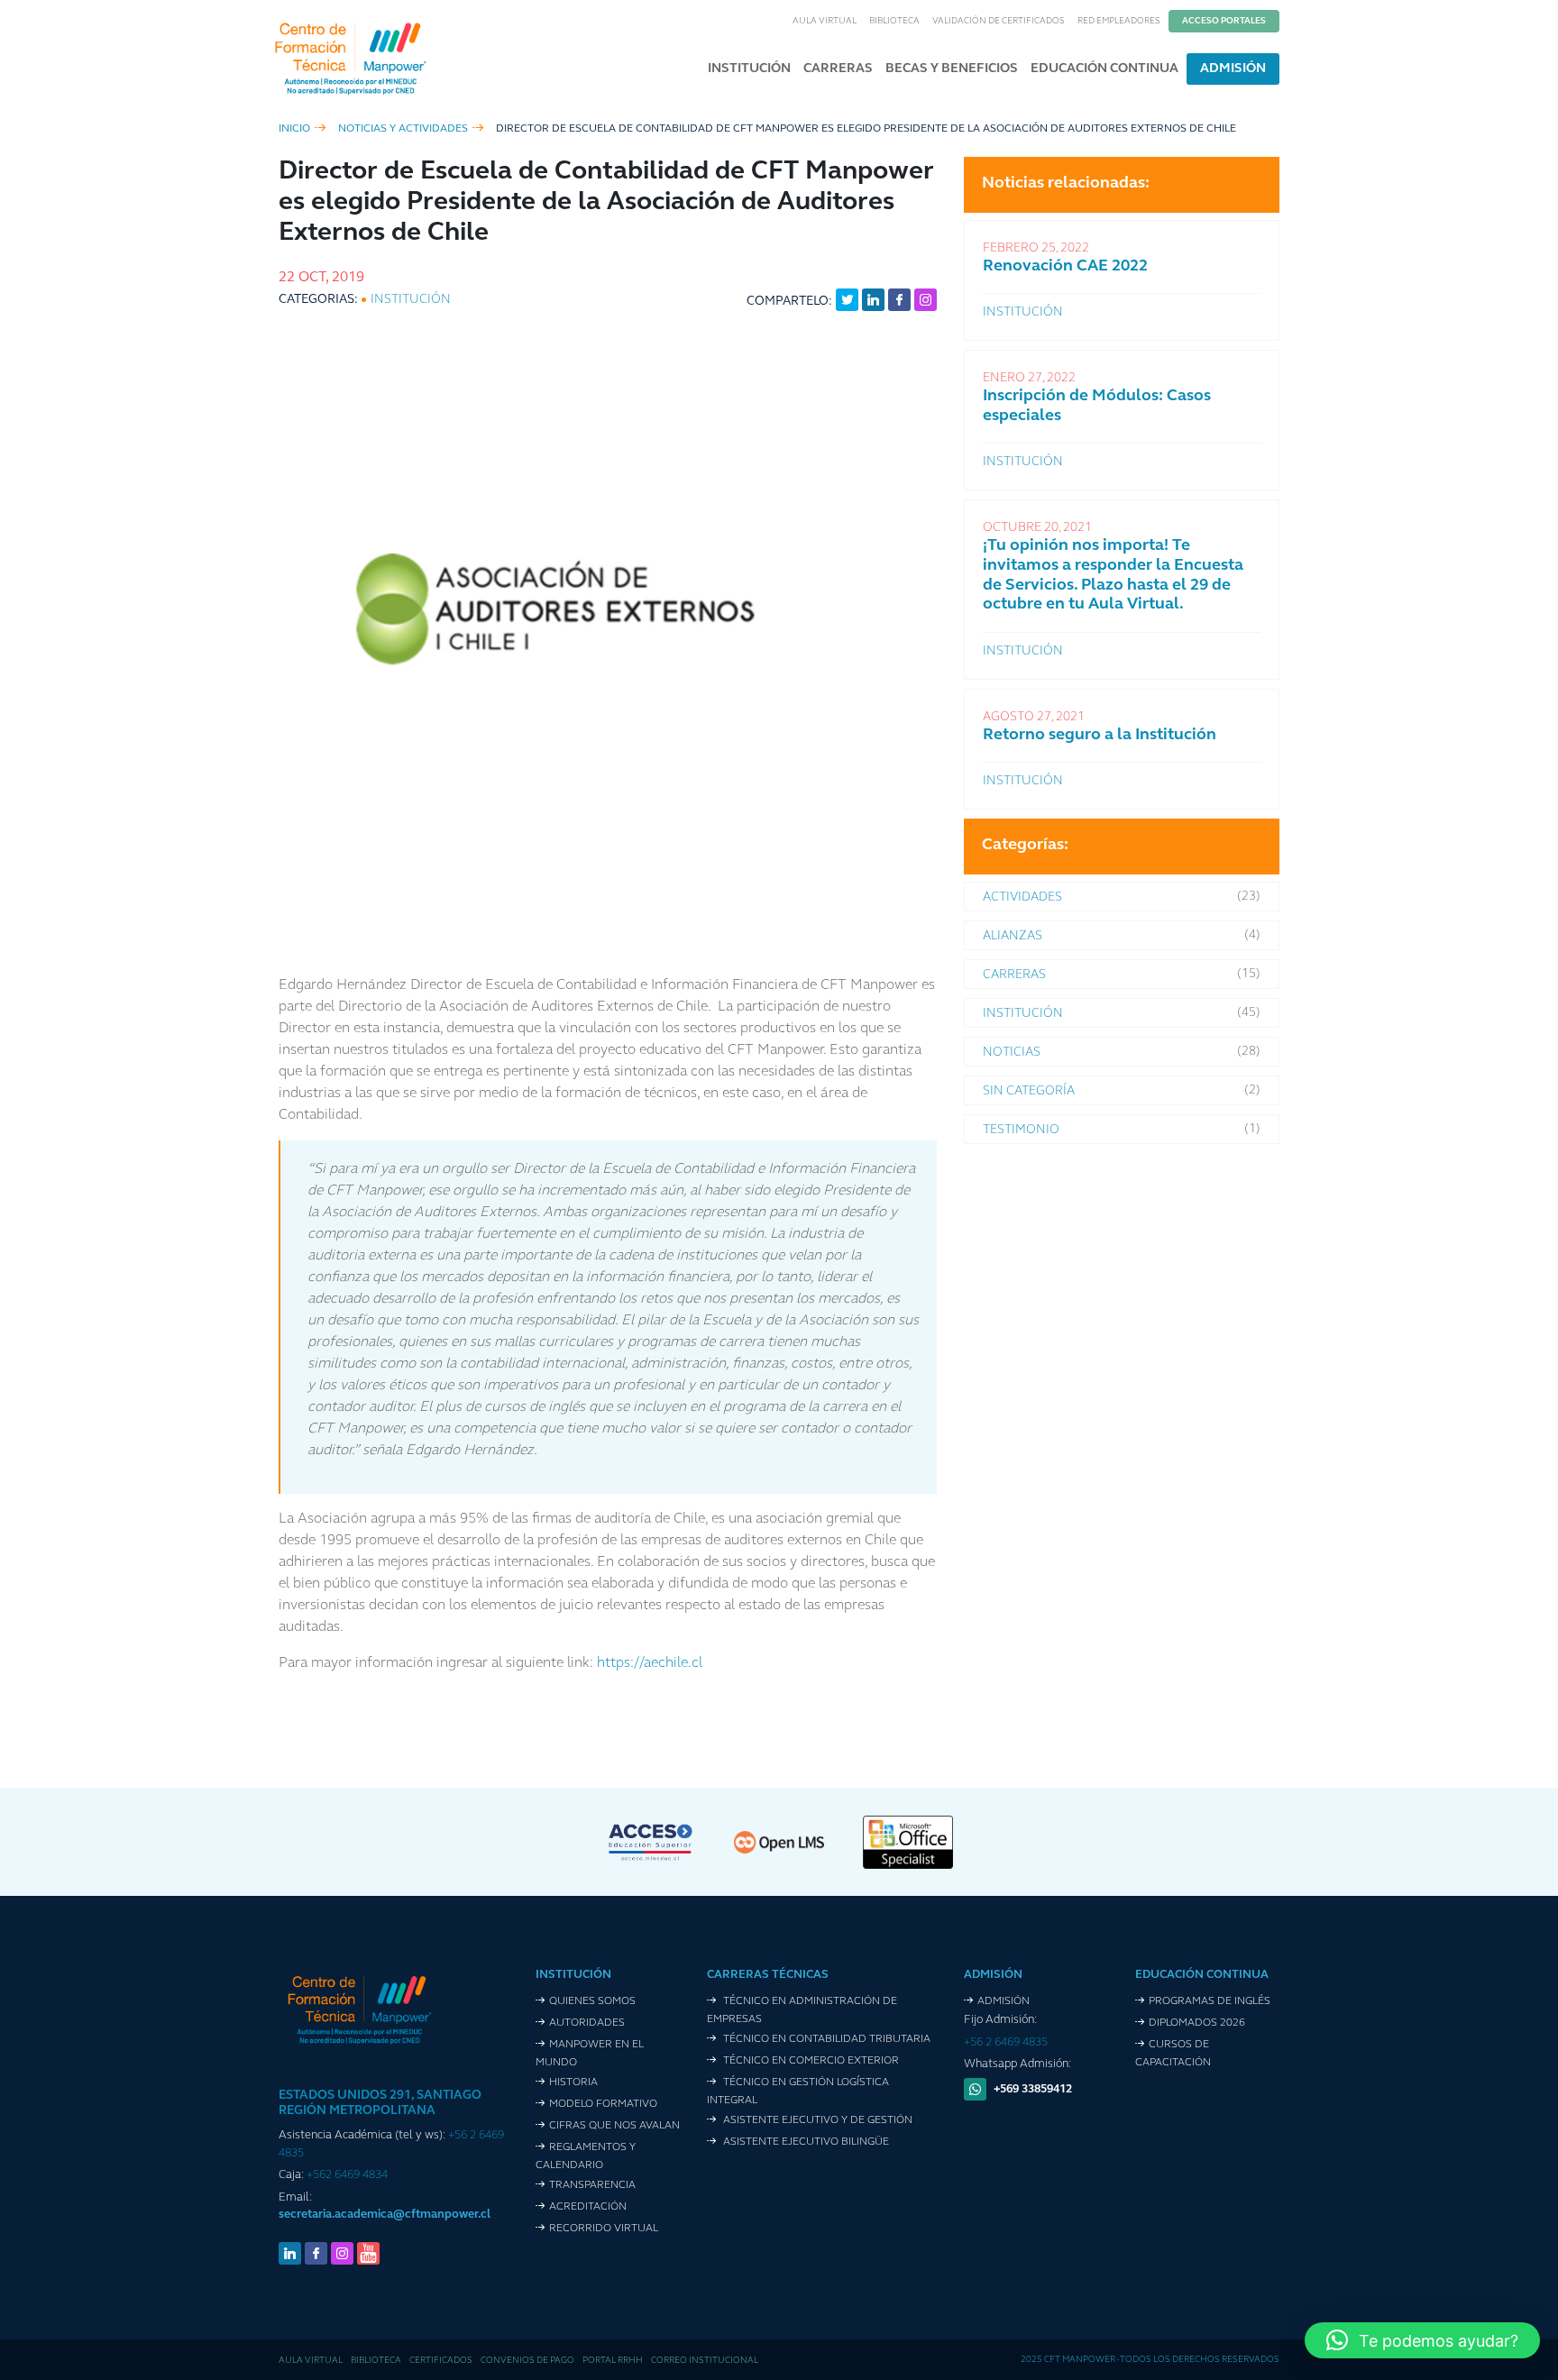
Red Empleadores (1119, 21)
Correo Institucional (705, 2361)
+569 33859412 (1033, 2089)
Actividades (1022, 897)
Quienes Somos (592, 2001)
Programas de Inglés (1210, 2001)
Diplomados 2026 (1197, 2023)
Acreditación (588, 2207)
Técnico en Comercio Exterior (810, 2061)
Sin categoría (1029, 1091)
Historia (573, 2082)
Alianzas (1013, 936)
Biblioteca (894, 21)
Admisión (1233, 69)
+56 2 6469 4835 (1006, 2042)
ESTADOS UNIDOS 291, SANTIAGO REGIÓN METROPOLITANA (380, 2103)
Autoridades (587, 2023)
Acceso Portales (1224, 21)
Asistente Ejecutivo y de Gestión (816, 2120)
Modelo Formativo (603, 2104)
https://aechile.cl (650, 1663)
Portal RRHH (613, 2361)
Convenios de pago (527, 2361)
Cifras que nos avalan (614, 2126)
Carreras (838, 69)
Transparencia (592, 2185)
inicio (294, 129)
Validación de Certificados (999, 21)
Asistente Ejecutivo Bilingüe (805, 2142)
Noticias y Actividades (403, 129)
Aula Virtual (825, 21)
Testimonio (1021, 1130)
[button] (1422, 2340)
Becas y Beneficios (952, 69)
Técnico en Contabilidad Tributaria (825, 2039)
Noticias (1012, 1053)
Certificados (441, 2361)
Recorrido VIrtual (604, 2229)
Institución (749, 69)
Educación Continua (1104, 69)
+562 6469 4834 (347, 2175)
